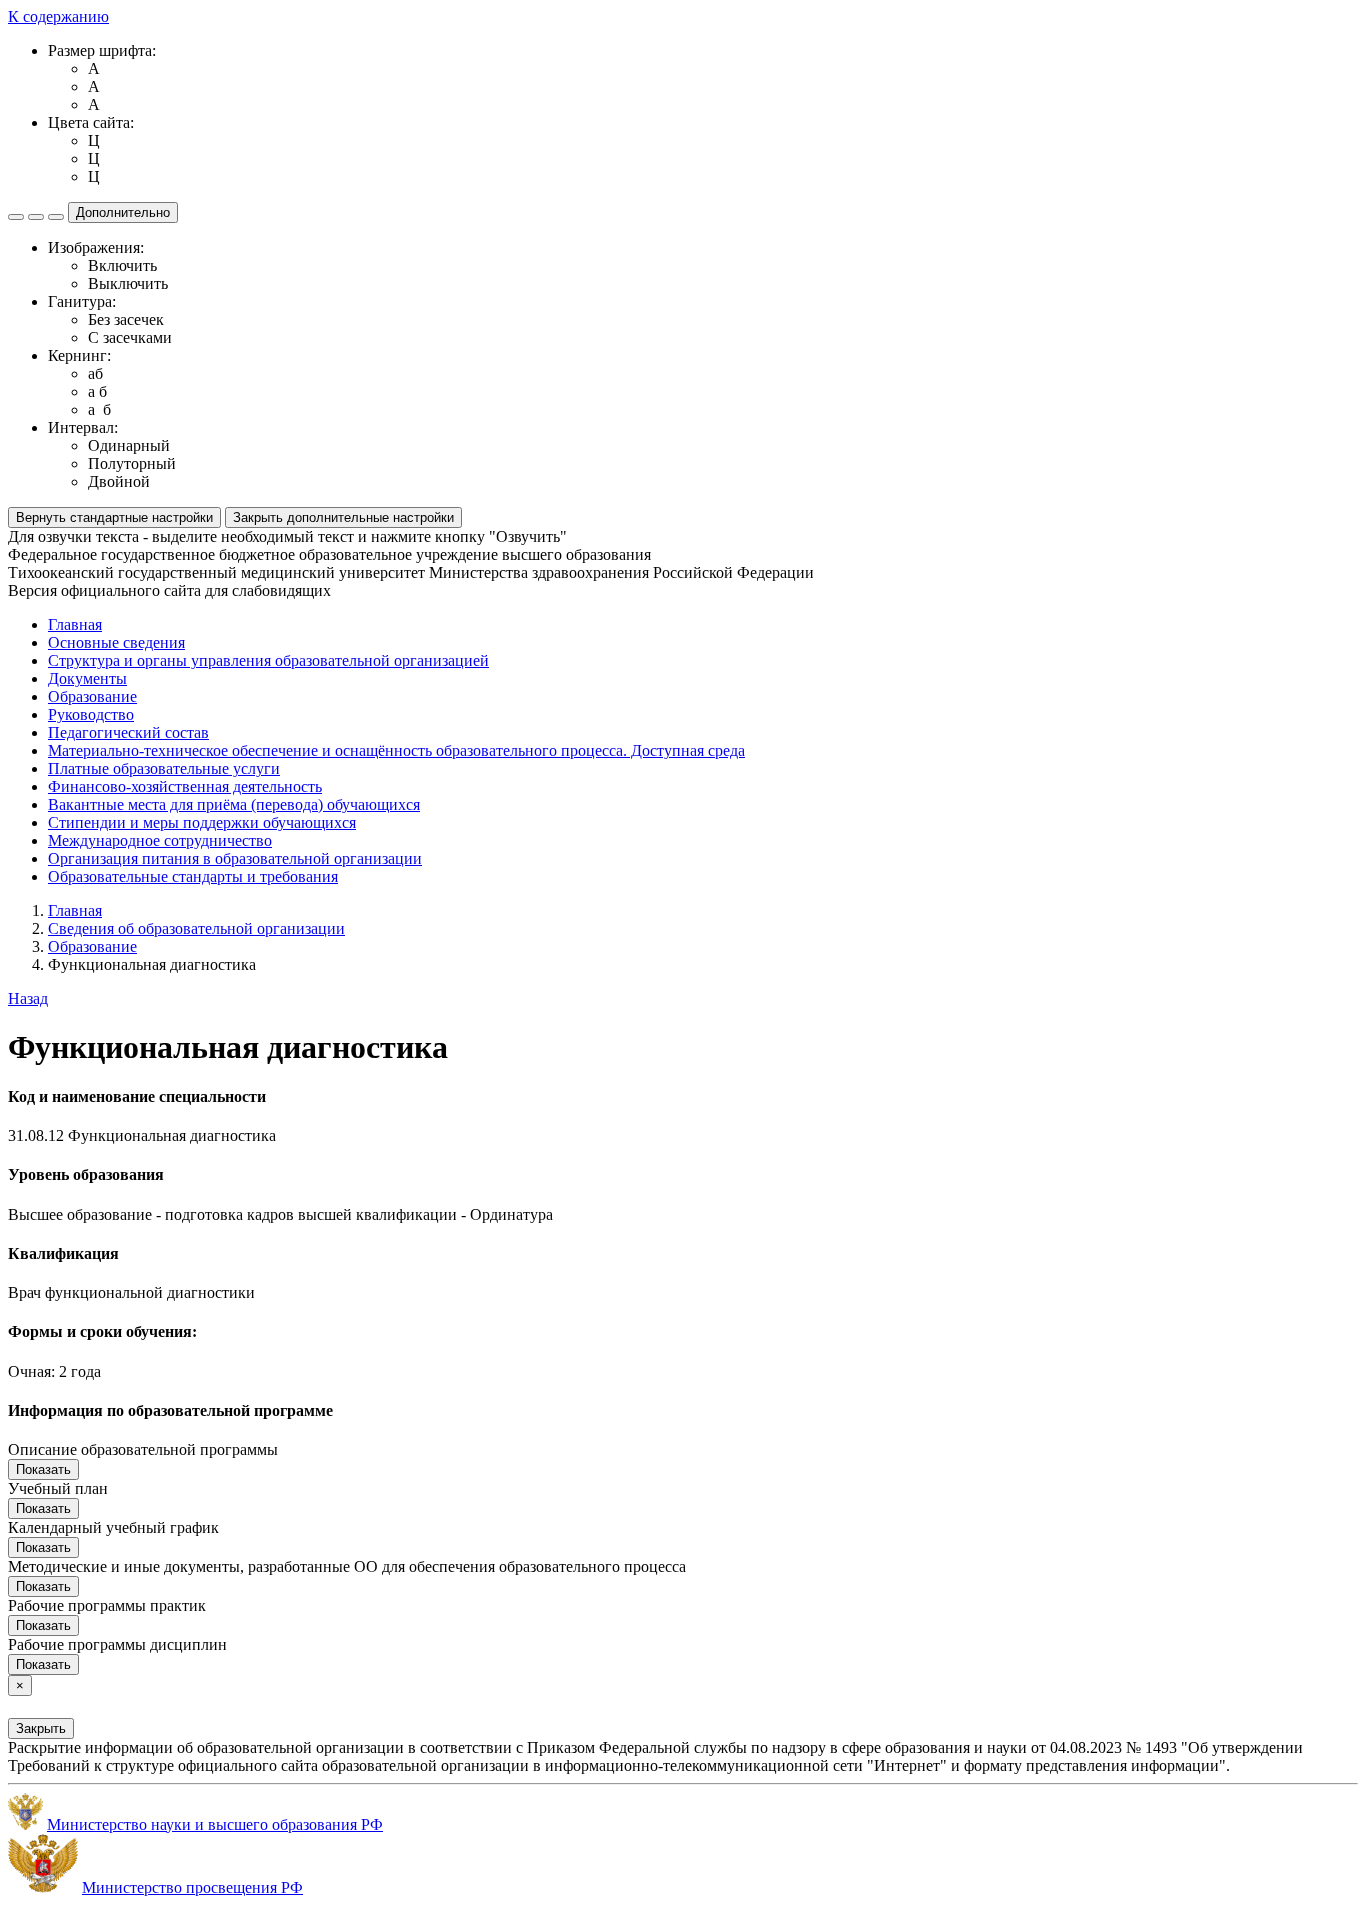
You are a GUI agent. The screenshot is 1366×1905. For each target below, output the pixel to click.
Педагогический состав (128, 732)
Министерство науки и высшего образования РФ (215, 1824)
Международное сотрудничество (160, 840)
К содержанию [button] (58, 16)
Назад (28, 998)
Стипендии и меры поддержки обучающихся (202, 822)
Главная (75, 624)
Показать (43, 1469)
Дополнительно (123, 212)
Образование (92, 696)
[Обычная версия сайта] (56, 217)
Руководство (91, 714)
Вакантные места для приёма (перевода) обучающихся (234, 804)
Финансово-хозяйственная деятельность (185, 786)
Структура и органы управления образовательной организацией (268, 660)
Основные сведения (116, 642)
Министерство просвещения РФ (192, 1887)
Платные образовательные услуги (164, 768)
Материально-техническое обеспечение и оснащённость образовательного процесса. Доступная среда (396, 750)
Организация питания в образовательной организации (235, 858)
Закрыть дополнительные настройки (343, 517)
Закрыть (41, 1728)
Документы (87, 678)
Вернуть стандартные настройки (114, 517)
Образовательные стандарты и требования (193, 876)
